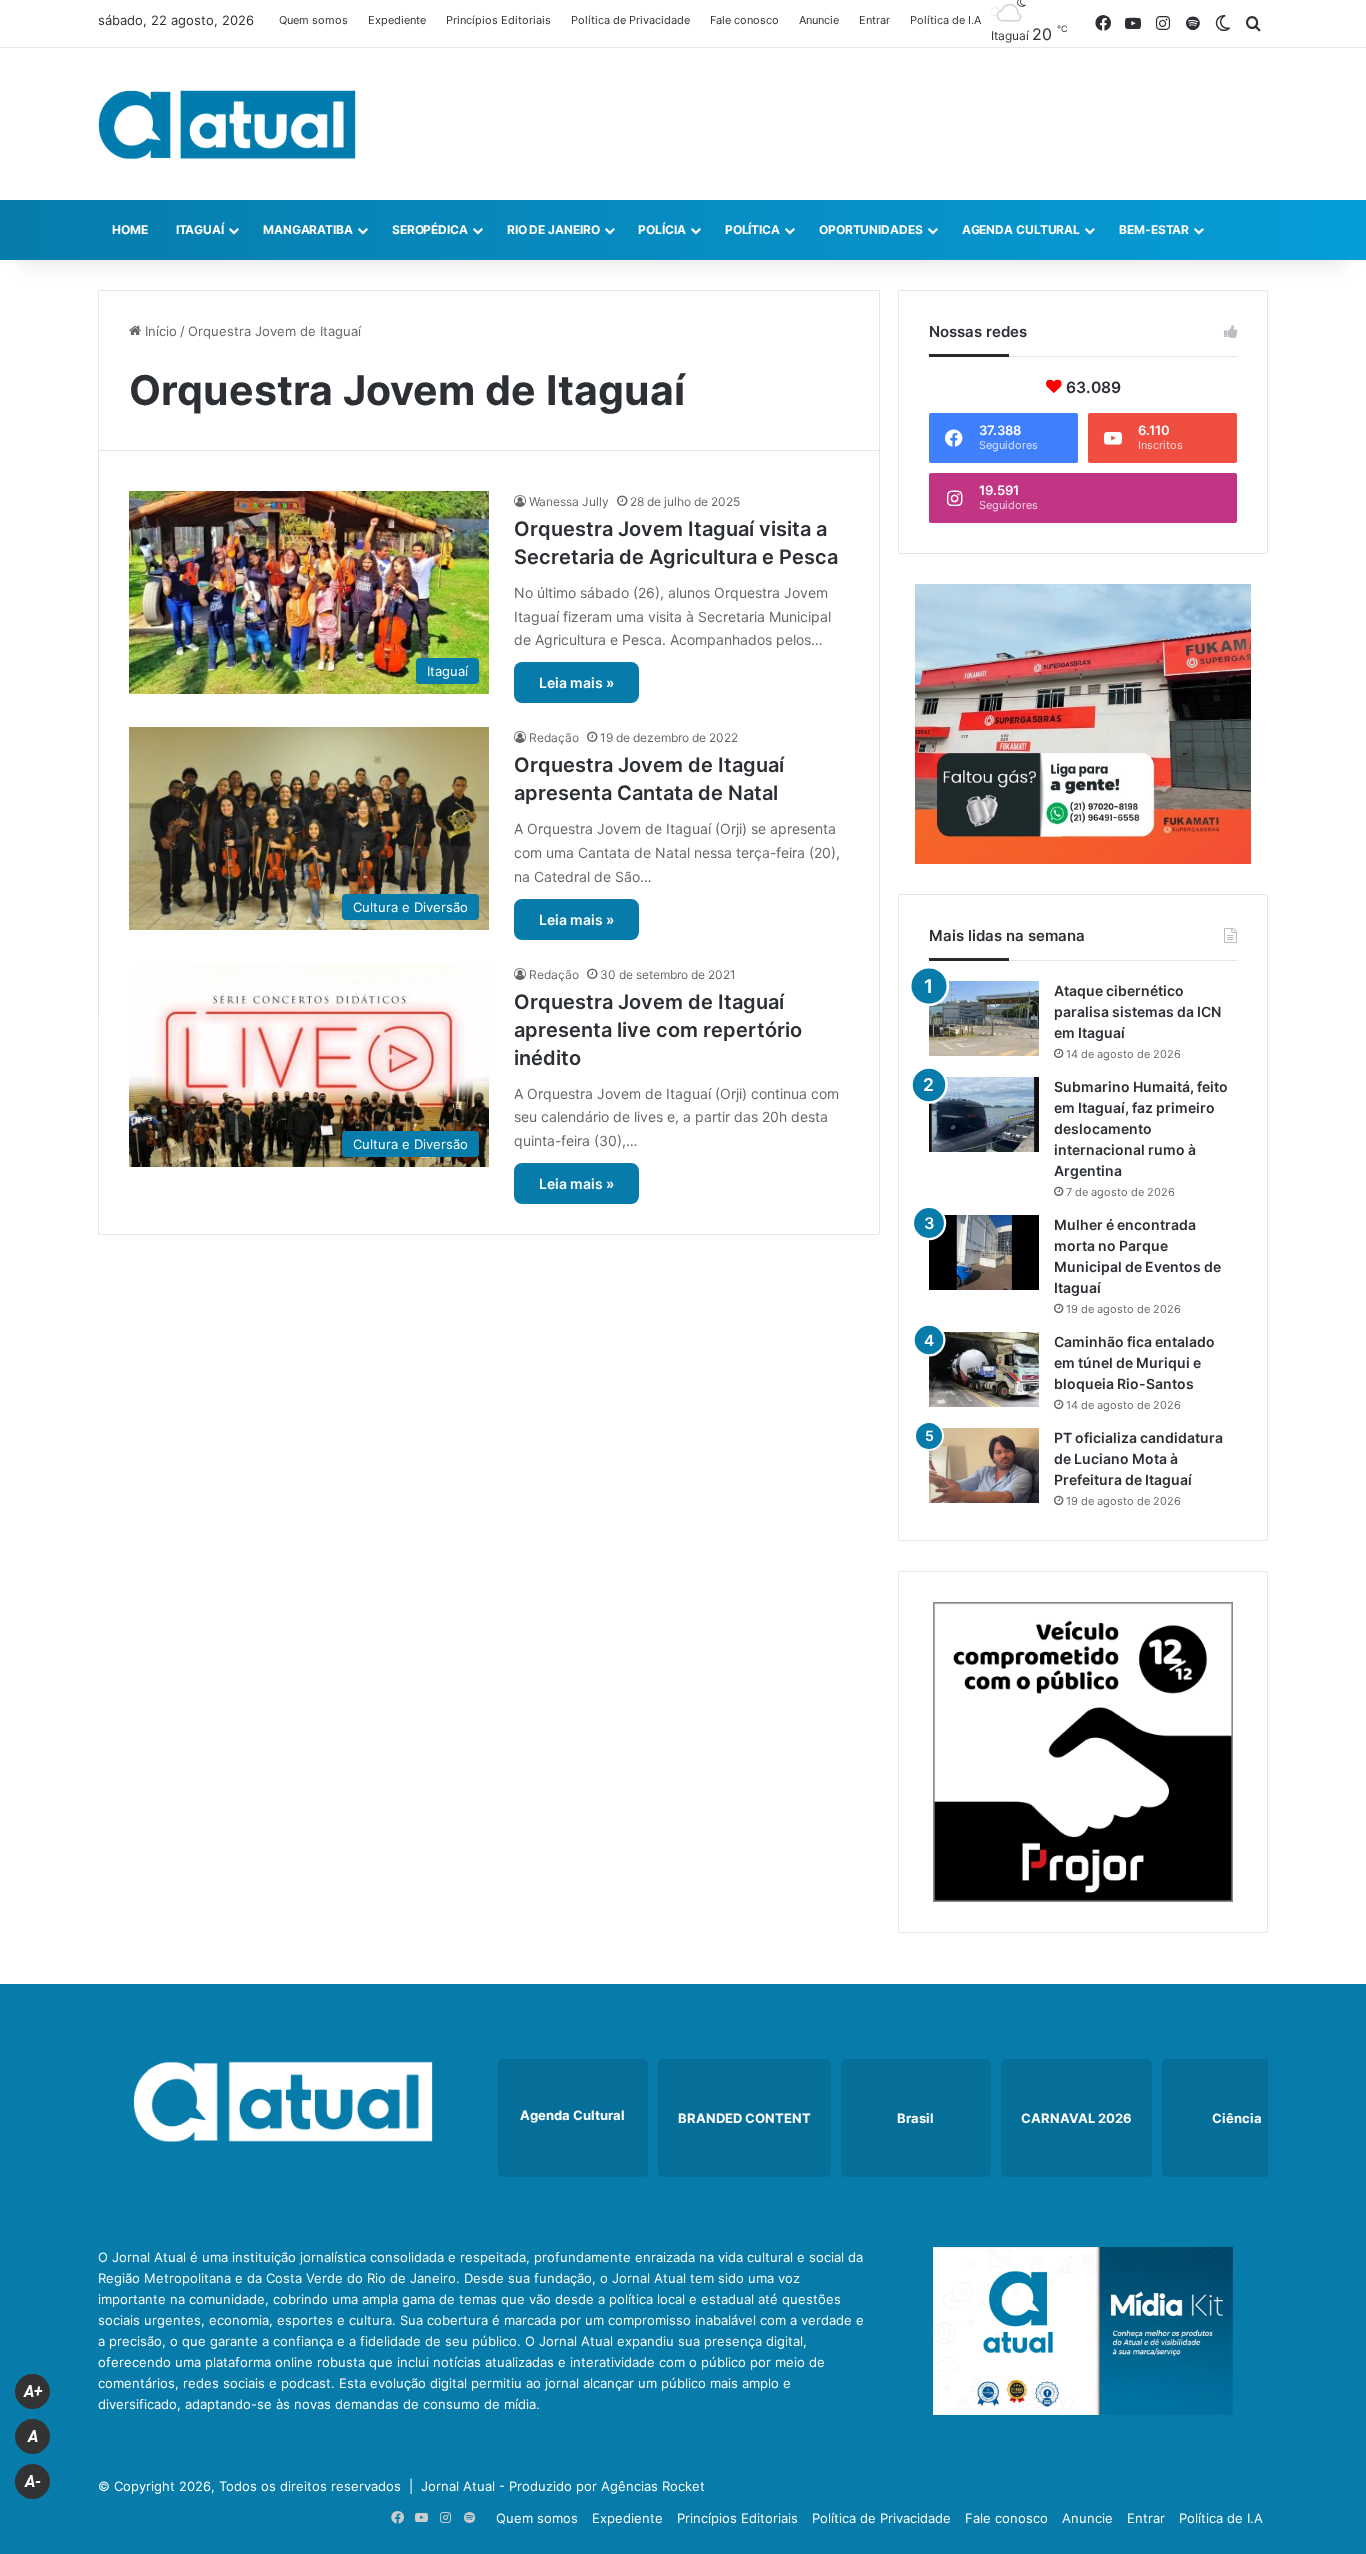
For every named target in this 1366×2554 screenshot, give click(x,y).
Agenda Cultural (1021, 229)
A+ (33, 2391)
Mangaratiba (308, 229)
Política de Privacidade (630, 20)
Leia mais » (576, 682)
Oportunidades (871, 229)
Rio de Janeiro (553, 229)
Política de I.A (945, 20)
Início (159, 331)
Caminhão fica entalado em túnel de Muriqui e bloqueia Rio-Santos (1134, 1362)
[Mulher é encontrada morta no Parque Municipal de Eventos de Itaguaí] (984, 1252)
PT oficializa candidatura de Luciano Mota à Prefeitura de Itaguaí (1138, 1458)
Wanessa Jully (569, 501)
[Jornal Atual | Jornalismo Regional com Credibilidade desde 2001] (227, 124)
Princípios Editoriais (498, 20)
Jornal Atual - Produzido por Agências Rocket (563, 2486)
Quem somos (313, 20)
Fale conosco (744, 20)
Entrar (874, 20)
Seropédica (430, 229)
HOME (130, 229)
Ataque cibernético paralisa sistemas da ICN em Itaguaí (1137, 1011)
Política (752, 229)
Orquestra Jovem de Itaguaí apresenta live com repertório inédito (658, 1030)
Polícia (661, 229)
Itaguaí (200, 229)
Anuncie (819, 20)
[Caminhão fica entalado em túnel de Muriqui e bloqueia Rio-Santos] (984, 1369)
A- (33, 2481)
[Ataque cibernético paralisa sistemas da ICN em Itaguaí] (984, 1018)
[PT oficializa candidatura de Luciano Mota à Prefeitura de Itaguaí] (984, 1465)
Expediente (397, 20)
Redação (554, 737)
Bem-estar (1154, 229)
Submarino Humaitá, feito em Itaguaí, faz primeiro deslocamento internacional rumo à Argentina (1141, 1128)
